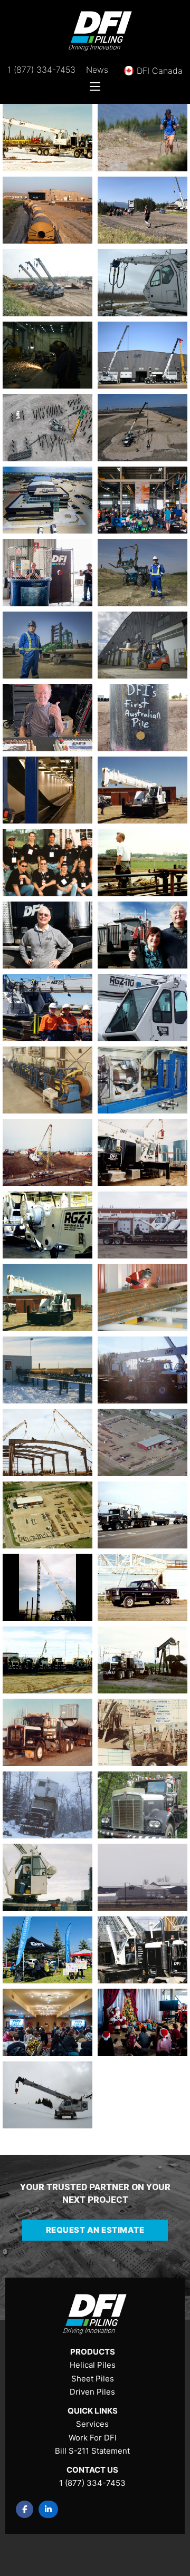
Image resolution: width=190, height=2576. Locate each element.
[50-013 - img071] (142, 1660)
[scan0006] (47, 138)
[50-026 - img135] (47, 1442)
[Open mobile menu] (95, 86)
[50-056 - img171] (142, 1080)
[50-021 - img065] (47, 1515)
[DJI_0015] (47, 500)
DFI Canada (160, 71)
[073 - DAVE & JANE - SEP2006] (142, 935)
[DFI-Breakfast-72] (47, 573)
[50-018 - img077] (47, 1587)
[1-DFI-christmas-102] (142, 2022)
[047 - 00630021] (47, 1877)
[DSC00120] (47, 355)
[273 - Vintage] (47, 863)
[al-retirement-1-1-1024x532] (47, 718)
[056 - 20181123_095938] (47, 1008)
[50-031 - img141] (47, 1370)
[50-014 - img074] (47, 1660)
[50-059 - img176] (47, 1080)
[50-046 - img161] (47, 1153)
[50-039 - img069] (47, 1225)
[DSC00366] (142, 283)
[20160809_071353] (142, 718)
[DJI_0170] (142, 428)
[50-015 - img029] (142, 1587)
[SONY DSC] (47, 283)
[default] (47, 428)
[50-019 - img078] (142, 1515)
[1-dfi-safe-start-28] (47, 2022)
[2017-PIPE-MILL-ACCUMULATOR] (47, 790)
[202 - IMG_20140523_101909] (47, 935)
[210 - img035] (142, 863)
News (97, 70)
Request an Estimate (95, 2230)
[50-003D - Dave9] (47, 1732)
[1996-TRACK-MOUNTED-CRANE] (142, 790)
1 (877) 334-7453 (41, 70)
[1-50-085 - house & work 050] (47, 2095)
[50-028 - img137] (142, 1370)
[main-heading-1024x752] (142, 138)
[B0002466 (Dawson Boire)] (47, 645)
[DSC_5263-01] (142, 355)
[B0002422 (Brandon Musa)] (142, 645)
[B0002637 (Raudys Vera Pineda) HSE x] (142, 573)
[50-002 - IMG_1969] (142, 1805)
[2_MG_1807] (142, 1950)
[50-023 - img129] (142, 1442)
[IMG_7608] (142, 210)
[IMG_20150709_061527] (47, 210)
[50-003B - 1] (142, 1732)
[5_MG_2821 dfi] (142, 1877)
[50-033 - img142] (142, 1297)
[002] (47, 1950)
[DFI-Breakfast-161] (142, 500)
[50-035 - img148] (47, 1297)
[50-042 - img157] (142, 1153)
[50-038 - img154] (142, 1225)
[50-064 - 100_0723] (142, 1008)
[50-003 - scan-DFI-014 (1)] (47, 1805)
